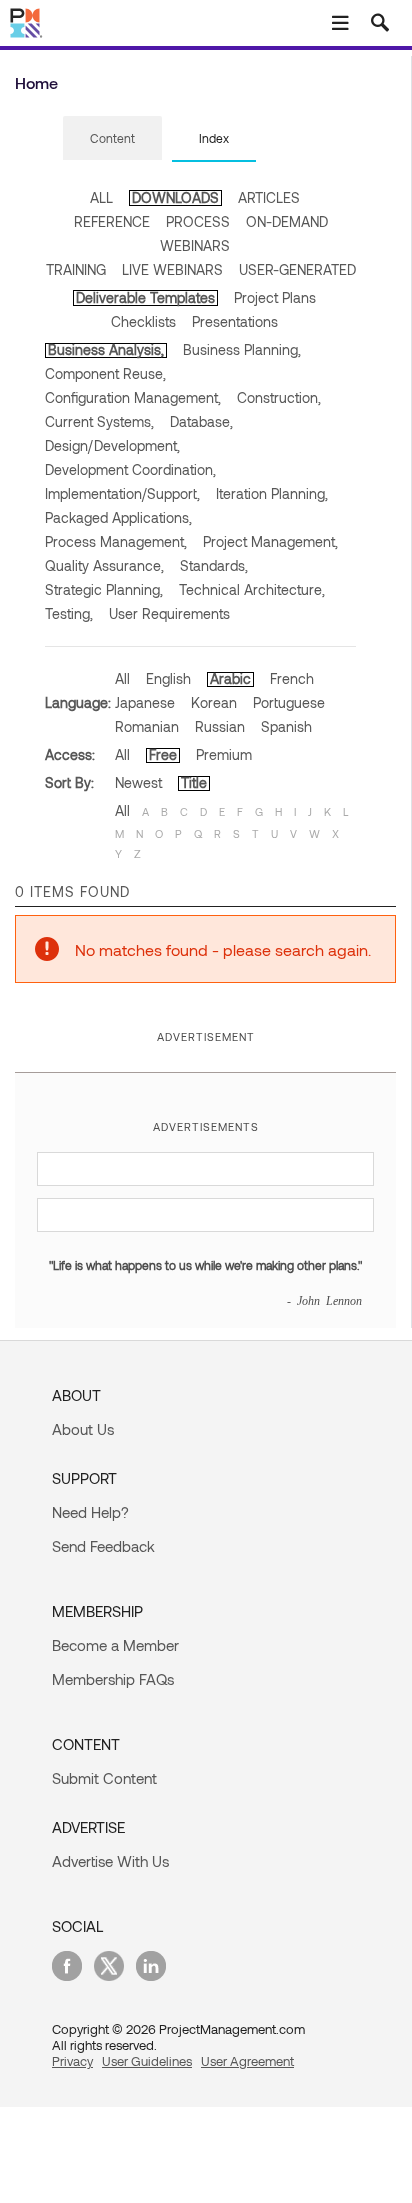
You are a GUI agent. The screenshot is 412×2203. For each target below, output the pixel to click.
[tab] (112, 139)
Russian (220, 726)
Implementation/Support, (122, 493)
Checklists (143, 321)
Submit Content (104, 1778)
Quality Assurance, (104, 565)
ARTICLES (269, 197)
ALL (101, 197)
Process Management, (116, 541)
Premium (224, 754)
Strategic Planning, (104, 589)
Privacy (72, 2061)
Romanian (147, 726)
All (122, 678)
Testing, (69, 613)
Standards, (214, 565)
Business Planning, (242, 349)
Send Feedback (103, 1546)
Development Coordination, (130, 469)
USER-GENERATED (297, 269)
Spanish (286, 726)
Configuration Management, (133, 397)
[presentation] (112, 138)
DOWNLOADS (175, 197)
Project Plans (275, 297)
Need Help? (90, 1512)
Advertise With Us (110, 1861)
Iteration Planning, (272, 493)
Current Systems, (99, 421)
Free (163, 754)
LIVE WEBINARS (172, 269)
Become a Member (115, 1645)
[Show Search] (380, 23)
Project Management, (270, 541)
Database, (201, 421)
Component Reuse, (105, 373)
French (292, 678)
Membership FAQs (113, 1679)
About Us (83, 1429)
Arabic (230, 678)
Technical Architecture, (252, 589)
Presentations (235, 321)
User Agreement (247, 2061)
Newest (138, 782)
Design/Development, (112, 445)
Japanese (145, 702)
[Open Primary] (340, 23)
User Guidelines (147, 2061)
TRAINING (76, 269)
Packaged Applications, (118, 517)
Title (194, 782)
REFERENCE (112, 221)
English (168, 678)
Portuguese (289, 702)
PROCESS (198, 221)
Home (36, 82)
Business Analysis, (106, 349)
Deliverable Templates (145, 297)
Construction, (279, 397)
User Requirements (169, 613)
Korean (214, 702)
